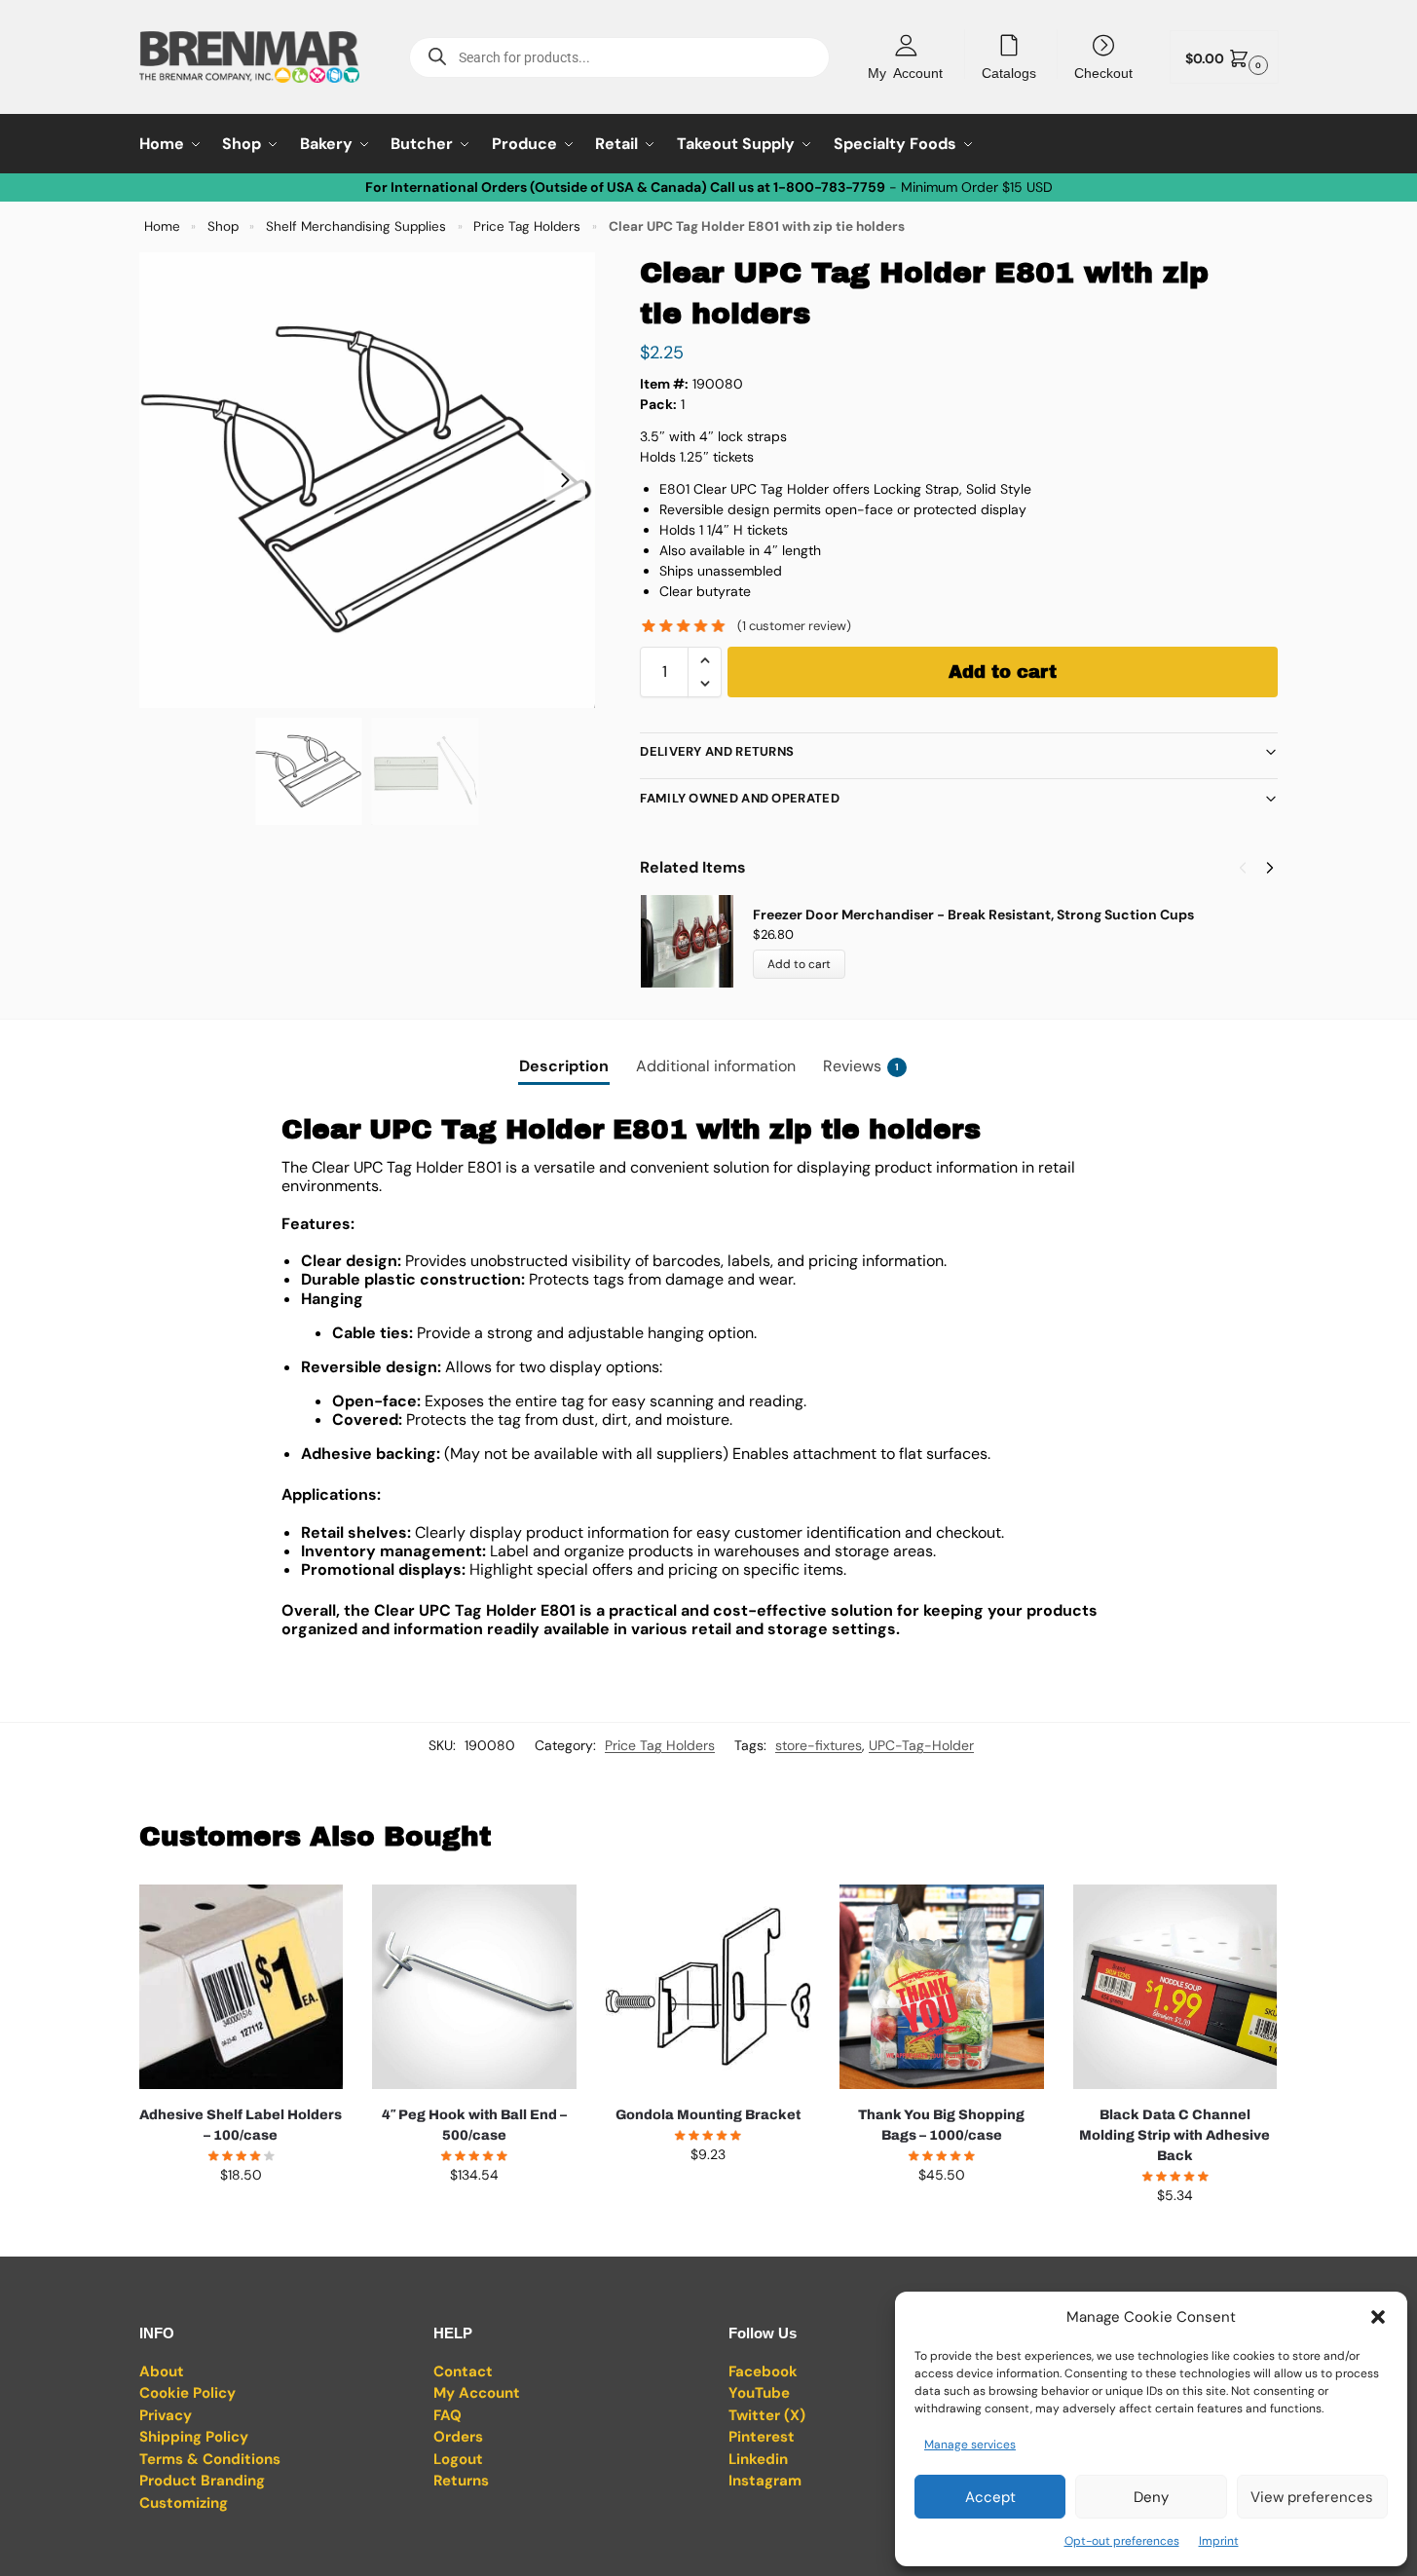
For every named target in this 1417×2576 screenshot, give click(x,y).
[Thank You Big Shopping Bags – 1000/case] (942, 1987)
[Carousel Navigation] (1250, 868)
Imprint (1219, 2541)
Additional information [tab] (716, 1066)
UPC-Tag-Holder (921, 1745)
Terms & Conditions (210, 2459)
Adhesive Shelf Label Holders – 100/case (241, 2125)
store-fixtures (819, 1745)
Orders (458, 2437)
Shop (223, 226)
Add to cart (1003, 672)
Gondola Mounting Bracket (708, 2115)
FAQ (447, 2415)
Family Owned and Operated (740, 798)
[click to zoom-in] (367, 480)
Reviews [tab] (861, 1066)
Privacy (166, 2415)
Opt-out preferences (1122, 2541)
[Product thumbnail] (696, 941)
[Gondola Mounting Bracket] (708, 1987)
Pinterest (762, 2437)
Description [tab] (564, 1066)
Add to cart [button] (241, 2217)
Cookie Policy (187, 2393)
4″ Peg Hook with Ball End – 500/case (474, 2125)
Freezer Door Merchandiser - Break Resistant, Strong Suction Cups (973, 915)
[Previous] (1243, 868)
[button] (1378, 2317)
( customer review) (794, 626)
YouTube (759, 2393)
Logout (458, 2459)
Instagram (765, 2481)
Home (162, 226)
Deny (1151, 2497)
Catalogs (1009, 72)
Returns (461, 2481)
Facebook (763, 2371)
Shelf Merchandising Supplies (356, 226)
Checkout (1103, 72)
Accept (990, 2497)
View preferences (1312, 2497)
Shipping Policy (194, 2437)
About (162, 2371)
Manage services (970, 2445)
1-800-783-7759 (829, 187)
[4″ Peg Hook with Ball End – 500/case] (474, 1987)
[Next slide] (565, 480)
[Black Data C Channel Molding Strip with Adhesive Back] (1175, 1987)
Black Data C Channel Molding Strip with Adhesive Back (1175, 2135)
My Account (905, 72)
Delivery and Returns (717, 751)
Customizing (184, 2503)
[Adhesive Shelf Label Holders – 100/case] (242, 1987)
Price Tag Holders (527, 226)
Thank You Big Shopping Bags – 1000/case (941, 2125)
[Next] (1270, 868)
